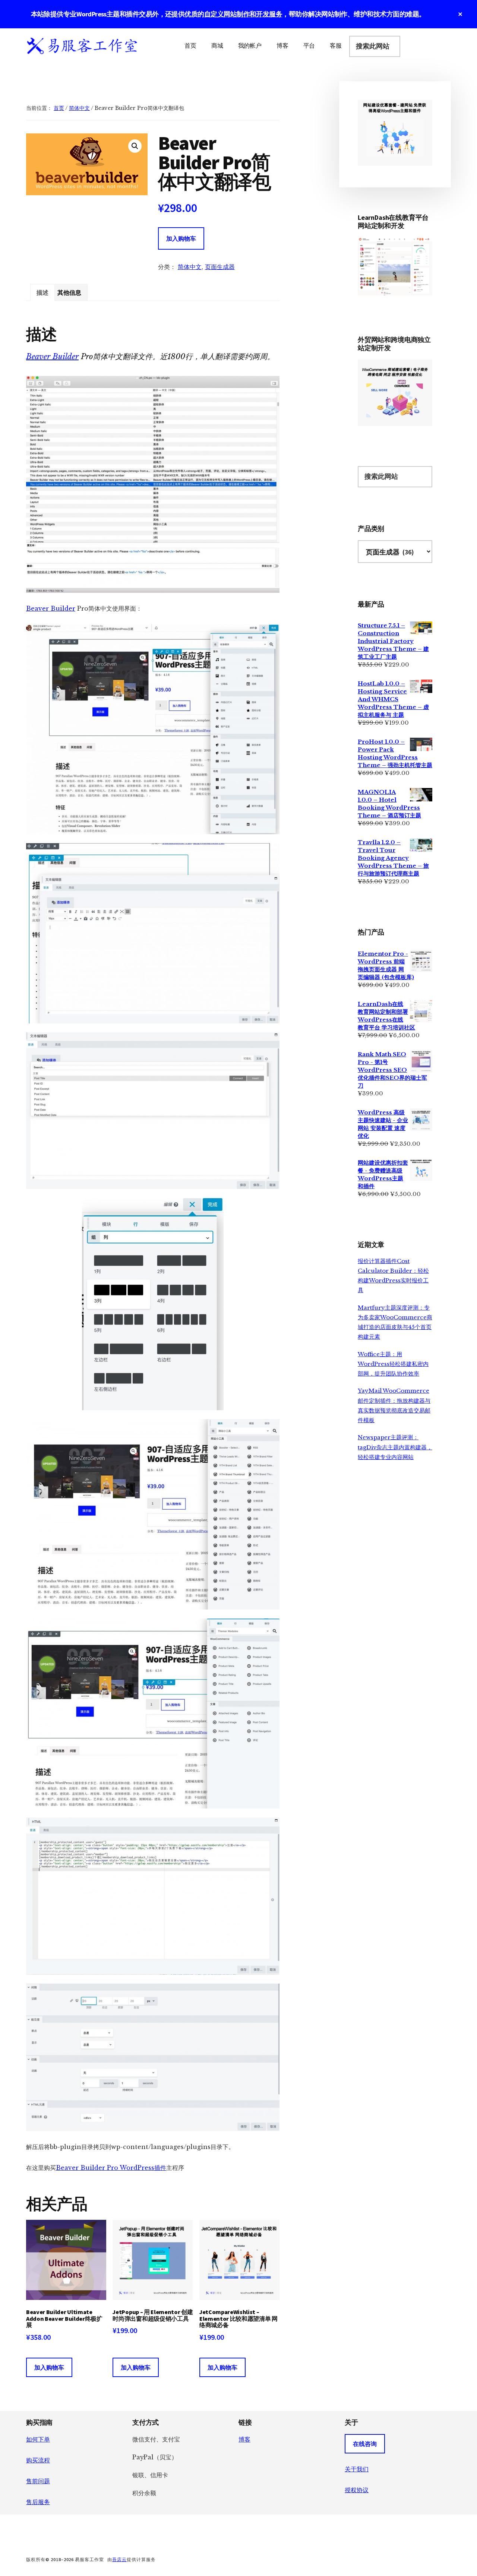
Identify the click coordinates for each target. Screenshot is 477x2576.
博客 (244, 2439)
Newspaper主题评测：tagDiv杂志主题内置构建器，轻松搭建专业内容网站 (395, 1447)
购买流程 (38, 2460)
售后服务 (38, 2502)
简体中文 (79, 108)
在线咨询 (365, 2444)
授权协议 (357, 2490)
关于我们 (357, 2469)
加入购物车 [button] (49, 2367)
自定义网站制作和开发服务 (243, 14)
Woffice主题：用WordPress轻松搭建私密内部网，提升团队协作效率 (393, 1364)
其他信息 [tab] (69, 292)
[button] (135, 146)
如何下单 (38, 2439)
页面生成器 (220, 267)
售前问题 (38, 2481)
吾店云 (119, 2559)
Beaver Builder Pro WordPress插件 (111, 2168)
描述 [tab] (42, 292)
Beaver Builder (52, 357)
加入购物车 (181, 238)
